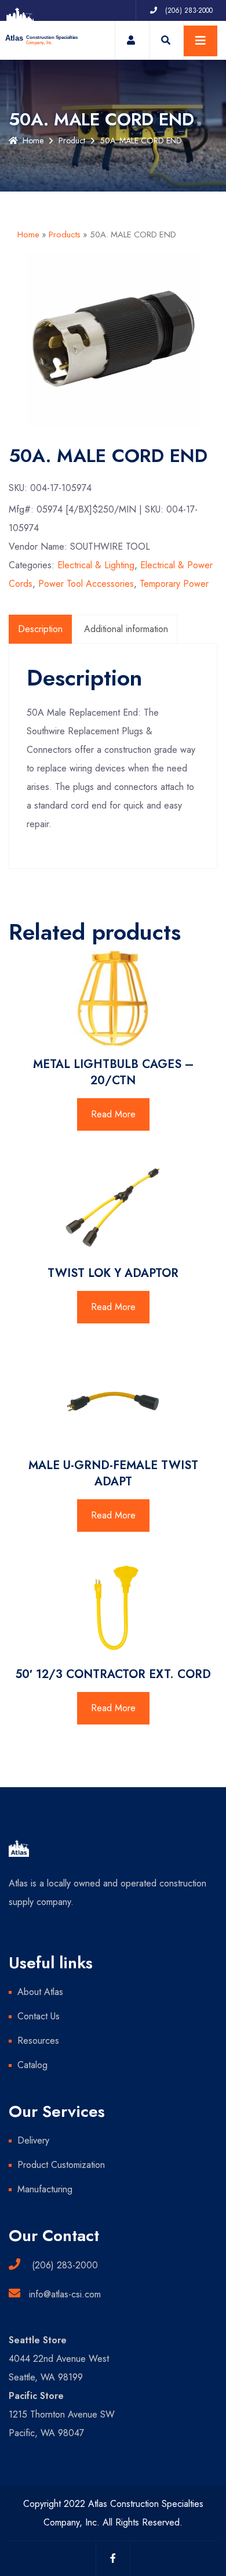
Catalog (32, 2065)
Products (65, 234)
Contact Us (39, 2016)
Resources (38, 2041)
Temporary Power (174, 584)
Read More (113, 1114)
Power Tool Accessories (86, 584)
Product (72, 140)
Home (33, 140)
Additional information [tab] (126, 629)
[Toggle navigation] (201, 41)
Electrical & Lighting (96, 565)
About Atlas (40, 1992)
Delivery (33, 2140)
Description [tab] (40, 629)
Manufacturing (45, 2189)
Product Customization (61, 2165)
